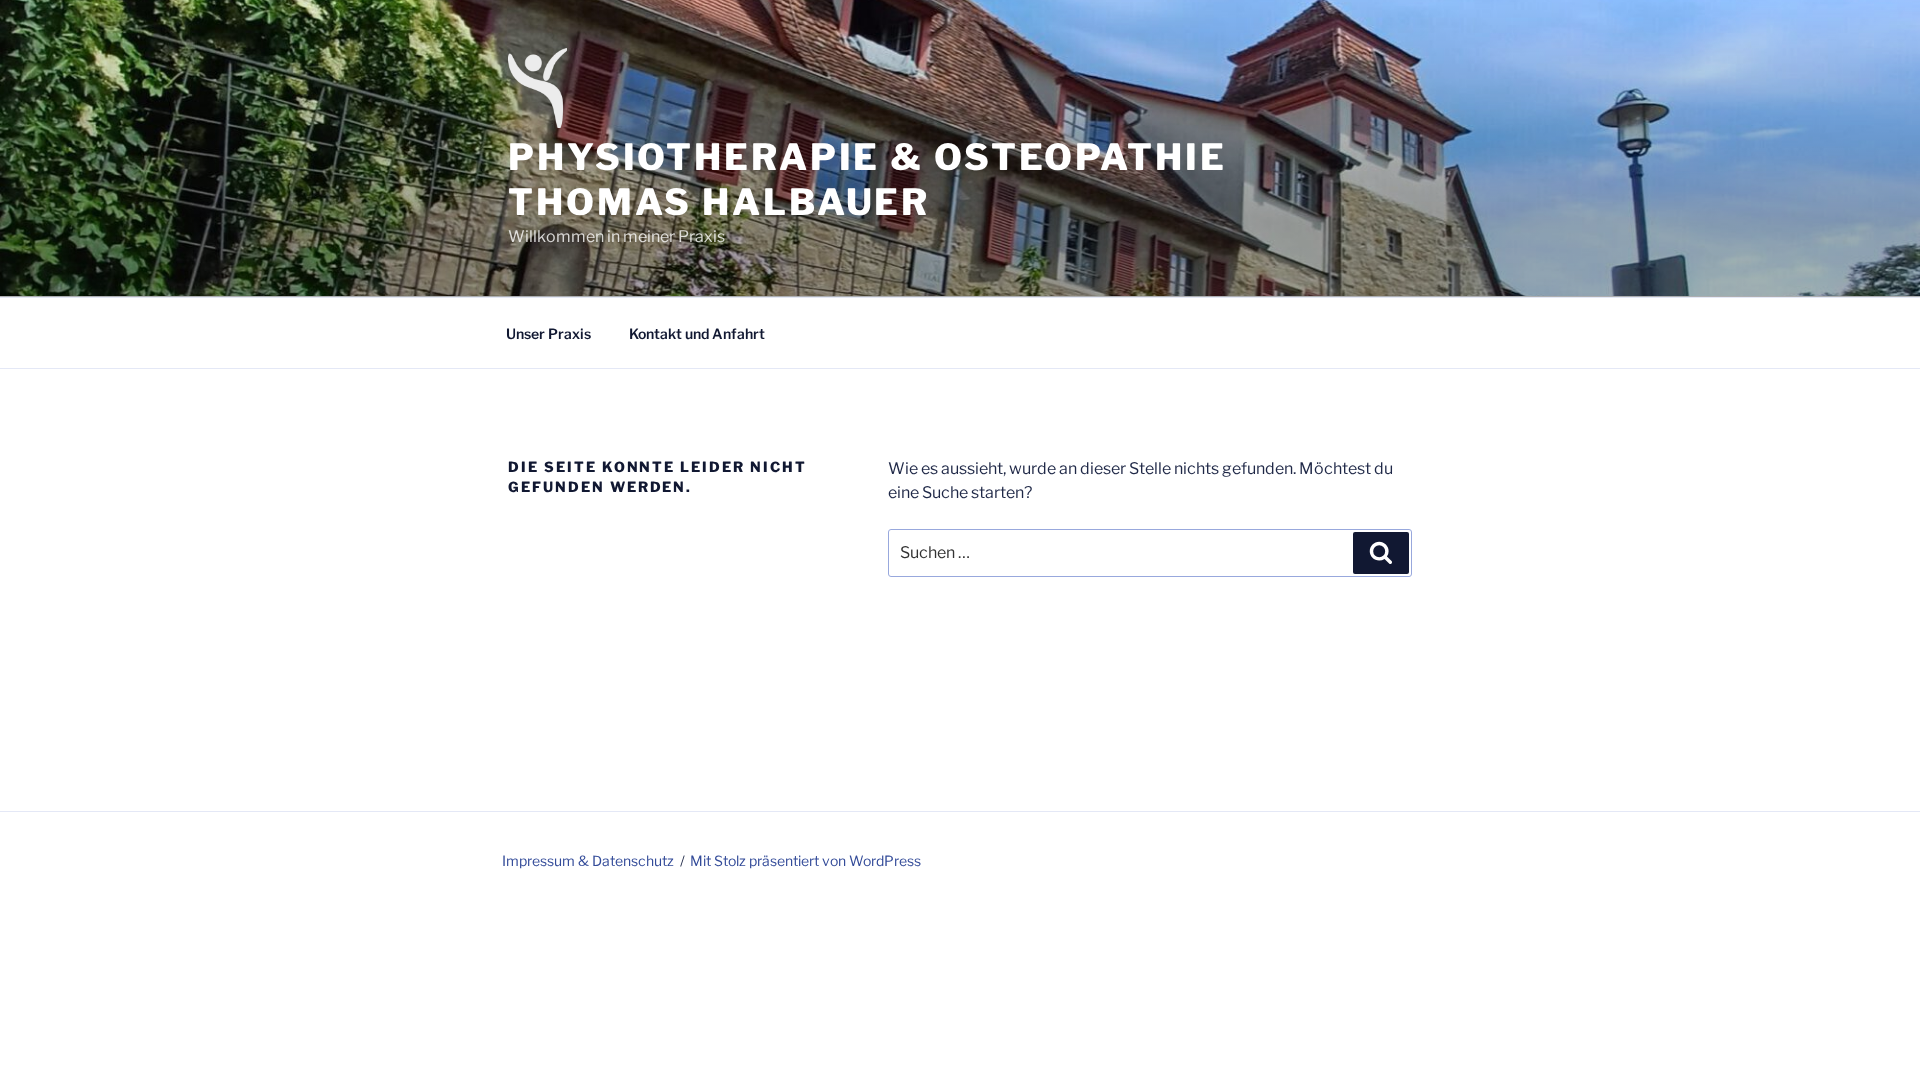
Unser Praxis (548, 333)
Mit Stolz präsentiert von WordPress (805, 860)
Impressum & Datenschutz (588, 860)
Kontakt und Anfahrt (697, 333)
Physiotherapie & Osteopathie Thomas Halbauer (867, 179)
